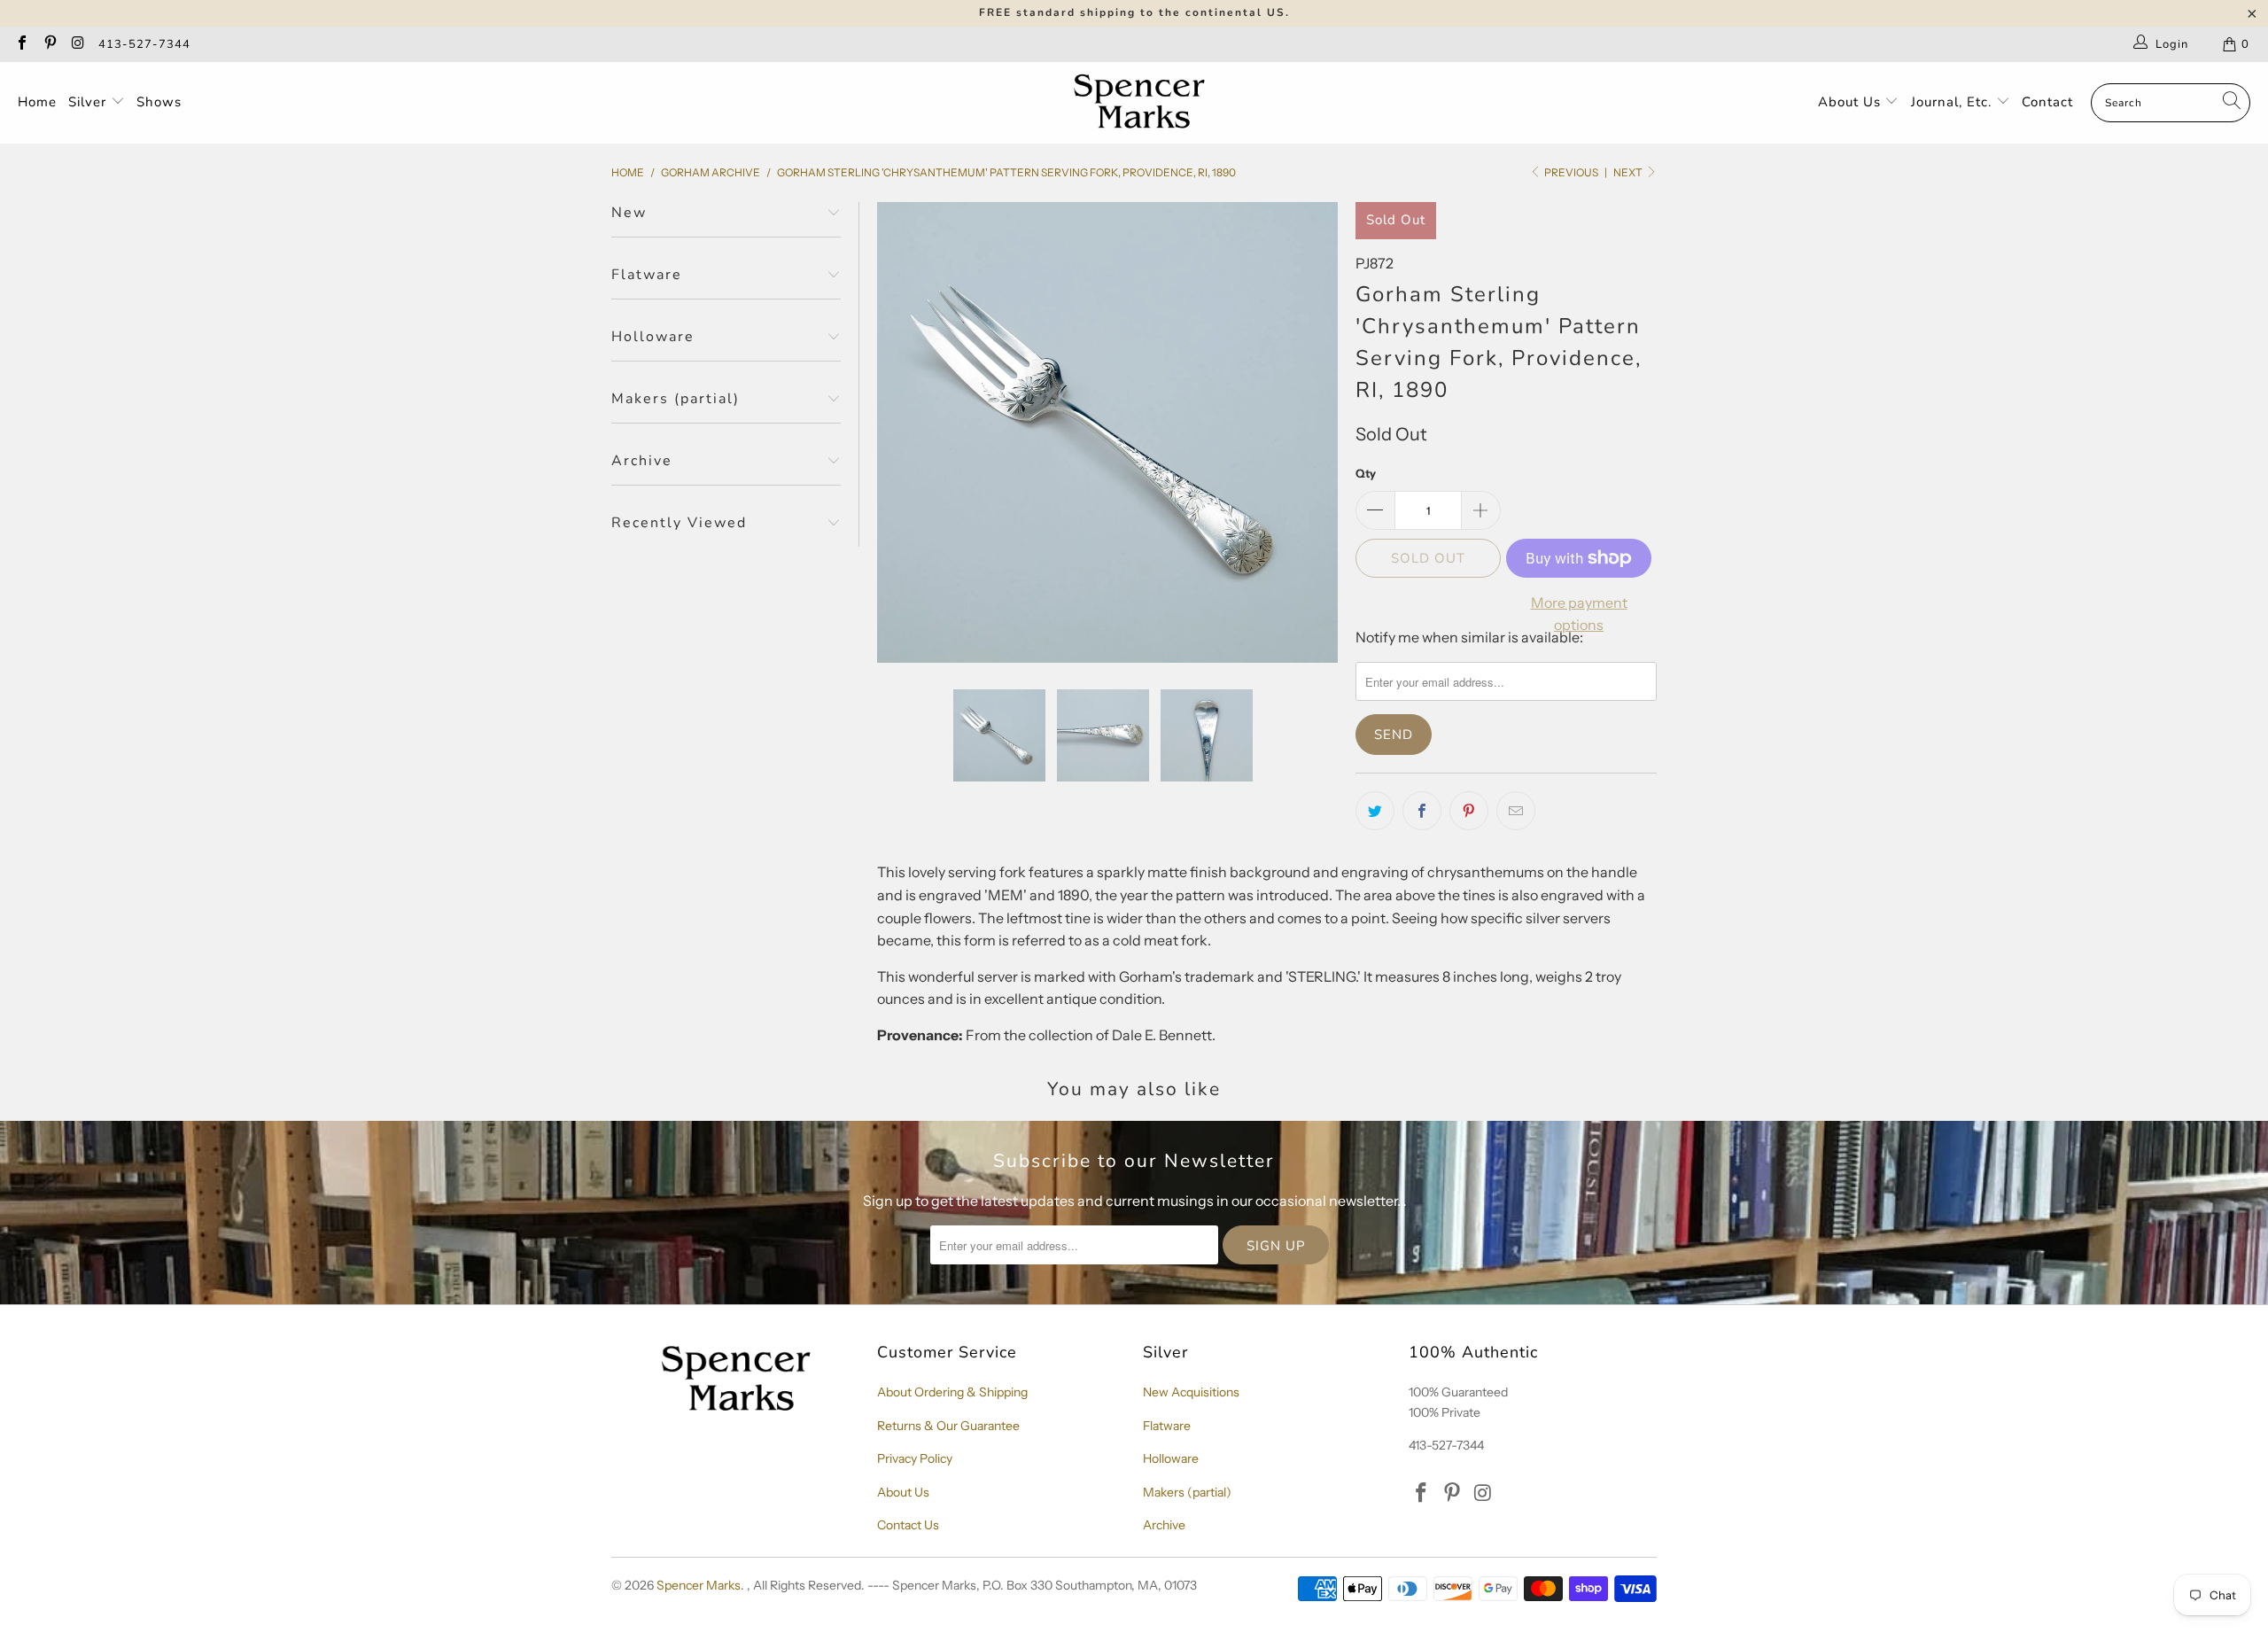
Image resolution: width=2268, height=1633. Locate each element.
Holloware (1171, 1458)
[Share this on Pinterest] (1469, 811)
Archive (1164, 1525)
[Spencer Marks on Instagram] (77, 44)
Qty (1366, 473)
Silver (89, 102)
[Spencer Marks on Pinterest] (49, 44)
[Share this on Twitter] (1375, 811)
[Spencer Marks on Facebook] (21, 44)
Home (37, 102)
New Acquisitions (1191, 1392)
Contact (2047, 102)
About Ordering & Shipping (952, 1392)
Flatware (1167, 1426)
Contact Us (908, 1525)
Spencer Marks (699, 1585)
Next (1629, 172)
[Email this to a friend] (1516, 811)
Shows (159, 102)
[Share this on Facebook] (1422, 811)
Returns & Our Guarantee (948, 1426)
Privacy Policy (915, 1458)
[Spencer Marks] (1143, 103)
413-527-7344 (144, 44)
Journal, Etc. (1953, 102)
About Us (1852, 102)
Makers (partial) (1187, 1492)
